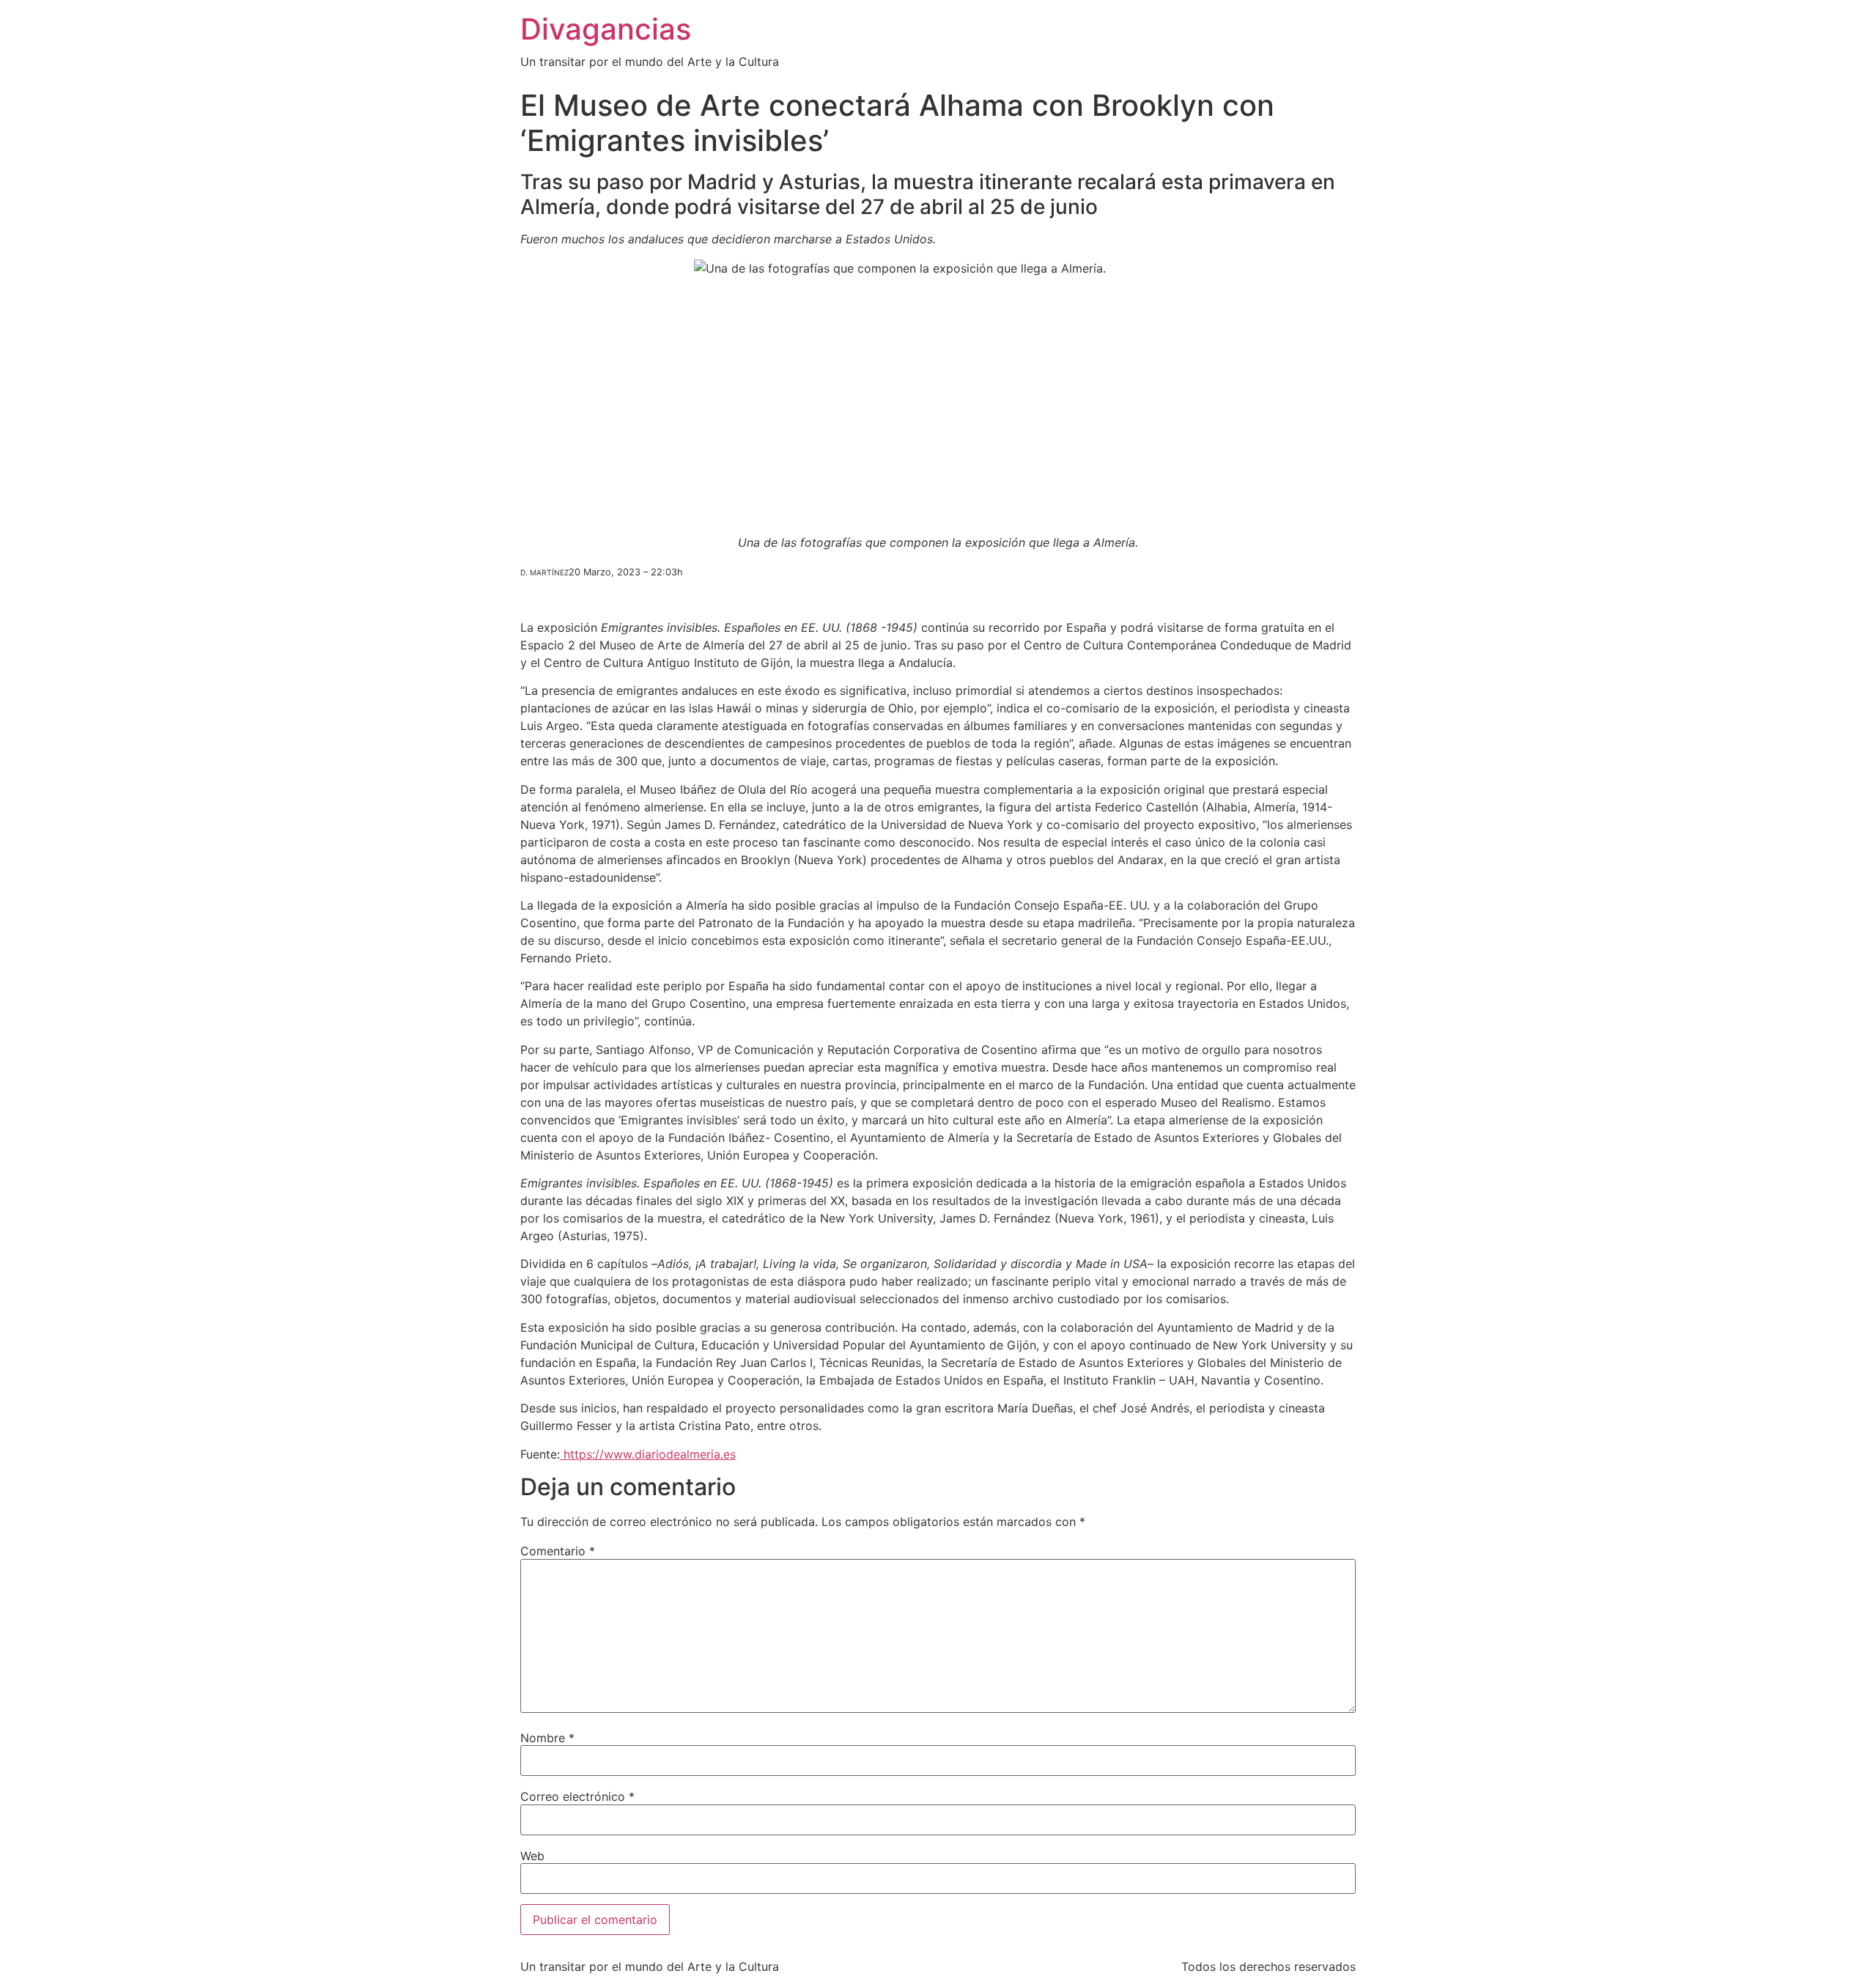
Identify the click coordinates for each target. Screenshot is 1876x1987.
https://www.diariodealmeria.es (648, 1454)
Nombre (547, 1738)
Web (532, 1856)
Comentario (558, 1551)
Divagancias (606, 29)
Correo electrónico (577, 1796)
